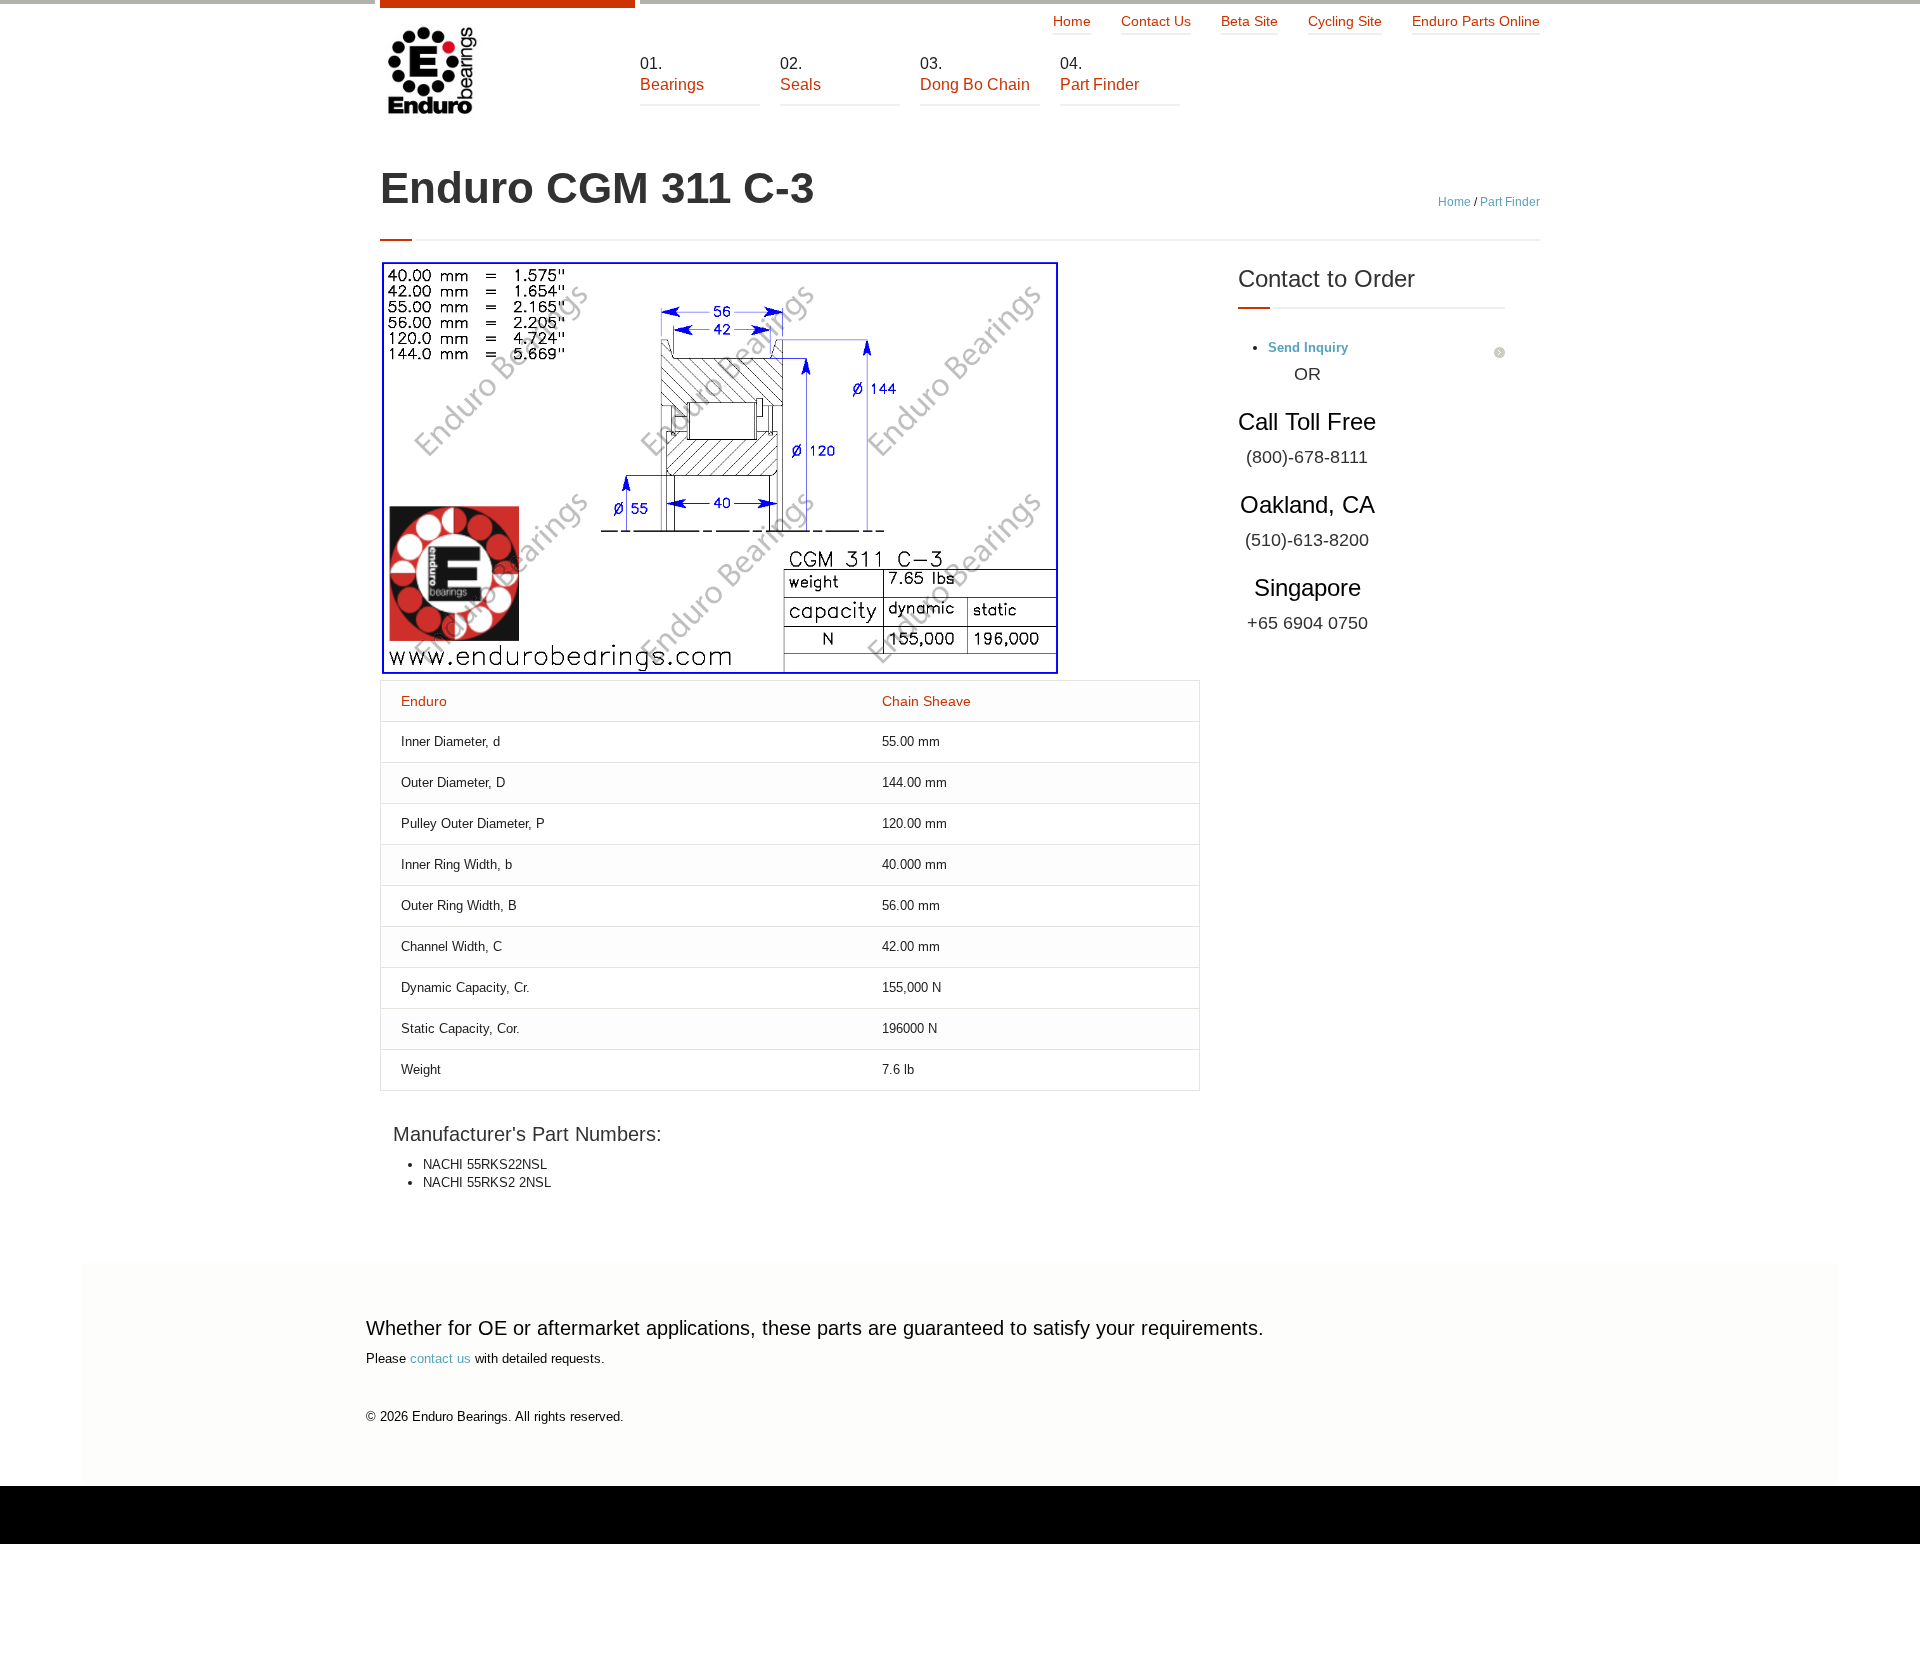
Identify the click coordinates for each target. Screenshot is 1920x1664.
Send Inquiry (1308, 347)
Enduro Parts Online (1476, 21)
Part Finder (1510, 202)
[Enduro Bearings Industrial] (431, 71)
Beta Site (1249, 21)
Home (1072, 21)
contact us (440, 1358)
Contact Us (1156, 21)
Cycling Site (1345, 21)
